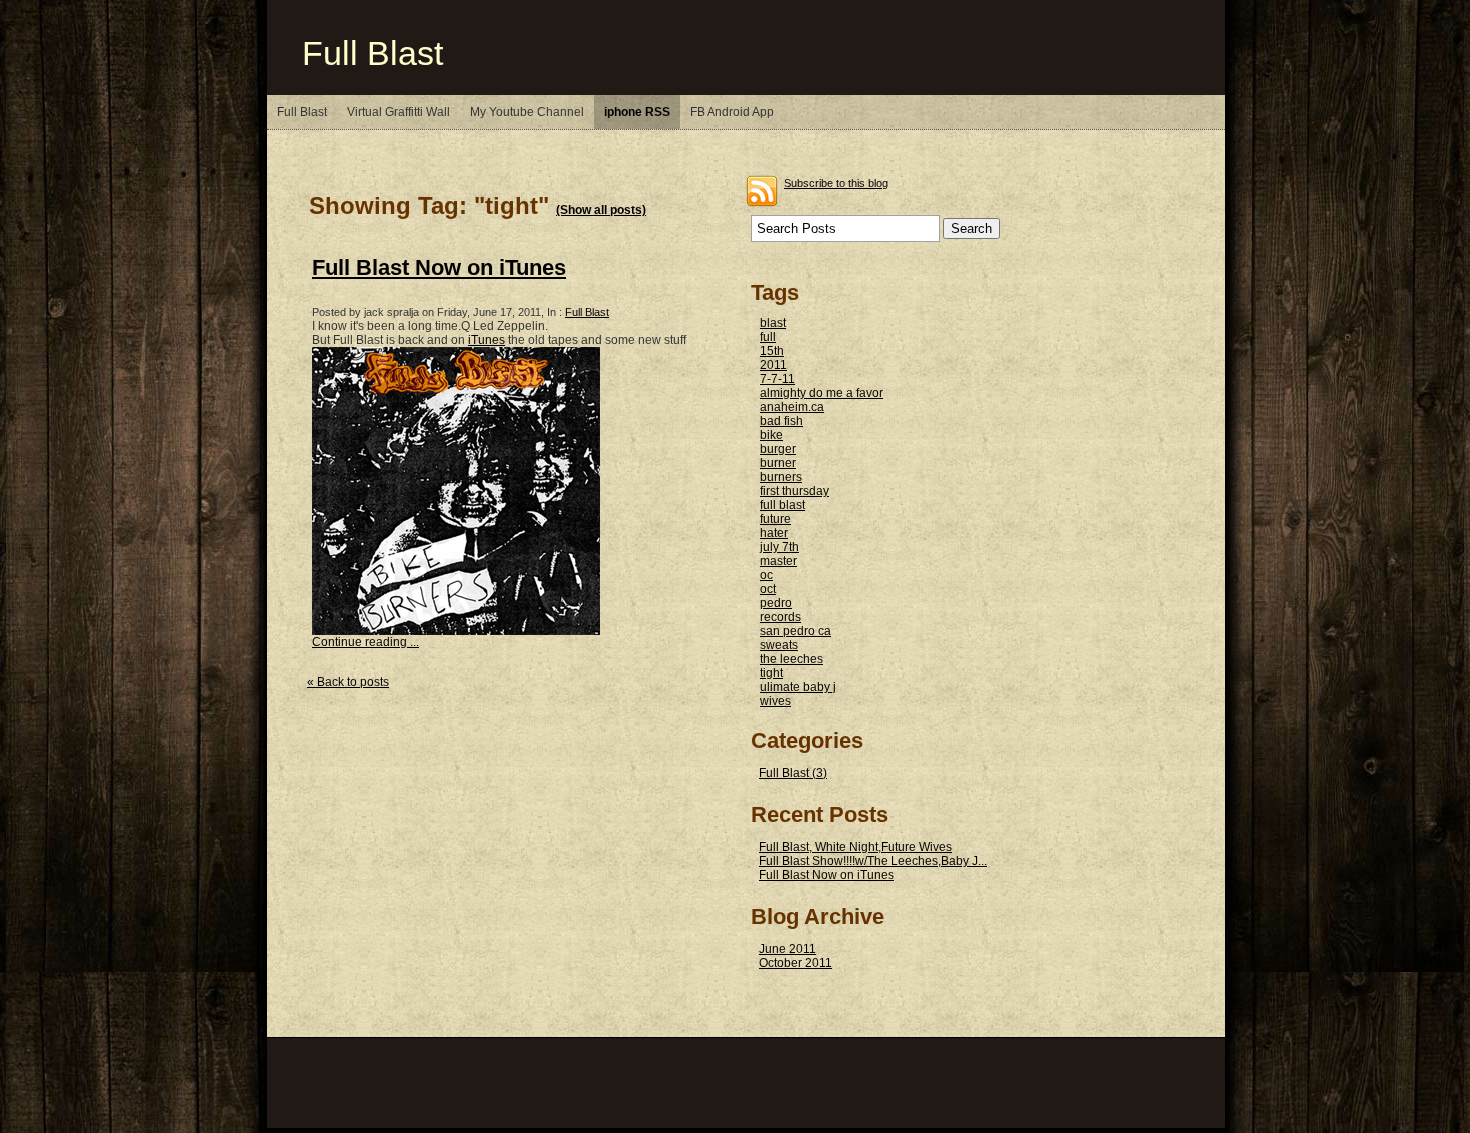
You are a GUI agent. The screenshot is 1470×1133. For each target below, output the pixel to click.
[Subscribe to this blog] (762, 191)
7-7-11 (777, 379)
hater (774, 533)
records (780, 617)
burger (778, 449)
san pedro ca (795, 631)
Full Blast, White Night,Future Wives (855, 847)
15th (772, 351)
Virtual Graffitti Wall (398, 112)
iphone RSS (637, 112)
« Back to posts (348, 682)
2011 (773, 365)
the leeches (791, 659)
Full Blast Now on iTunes (439, 267)
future (775, 519)
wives (775, 701)
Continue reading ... (365, 642)
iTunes (486, 340)
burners (781, 477)
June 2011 (787, 949)
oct (768, 589)
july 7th (779, 547)
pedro (776, 603)
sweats (779, 645)
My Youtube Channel (527, 112)
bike (771, 435)
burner (778, 463)
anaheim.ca (792, 407)
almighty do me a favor (821, 393)
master (778, 561)
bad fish (781, 421)
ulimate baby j (798, 687)
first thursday (794, 491)
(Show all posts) (601, 210)
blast (773, 323)
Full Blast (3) (793, 773)
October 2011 (795, 963)
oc (766, 575)
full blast (782, 505)
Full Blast (372, 53)
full (768, 337)
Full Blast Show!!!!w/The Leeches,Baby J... (873, 861)
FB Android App (732, 112)
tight (771, 673)
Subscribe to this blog (836, 183)
